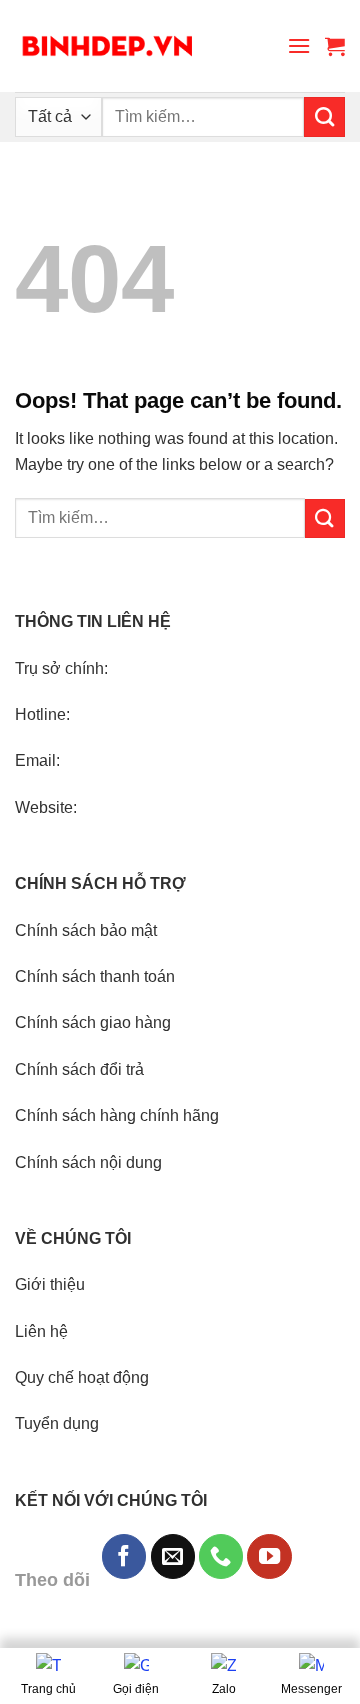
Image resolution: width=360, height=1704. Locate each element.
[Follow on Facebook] (124, 1556)
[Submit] (324, 117)
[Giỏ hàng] (335, 46)
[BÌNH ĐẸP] (107, 46)
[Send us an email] (173, 1556)
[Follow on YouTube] (269, 1556)
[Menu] (299, 45)
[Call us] (221, 1556)
